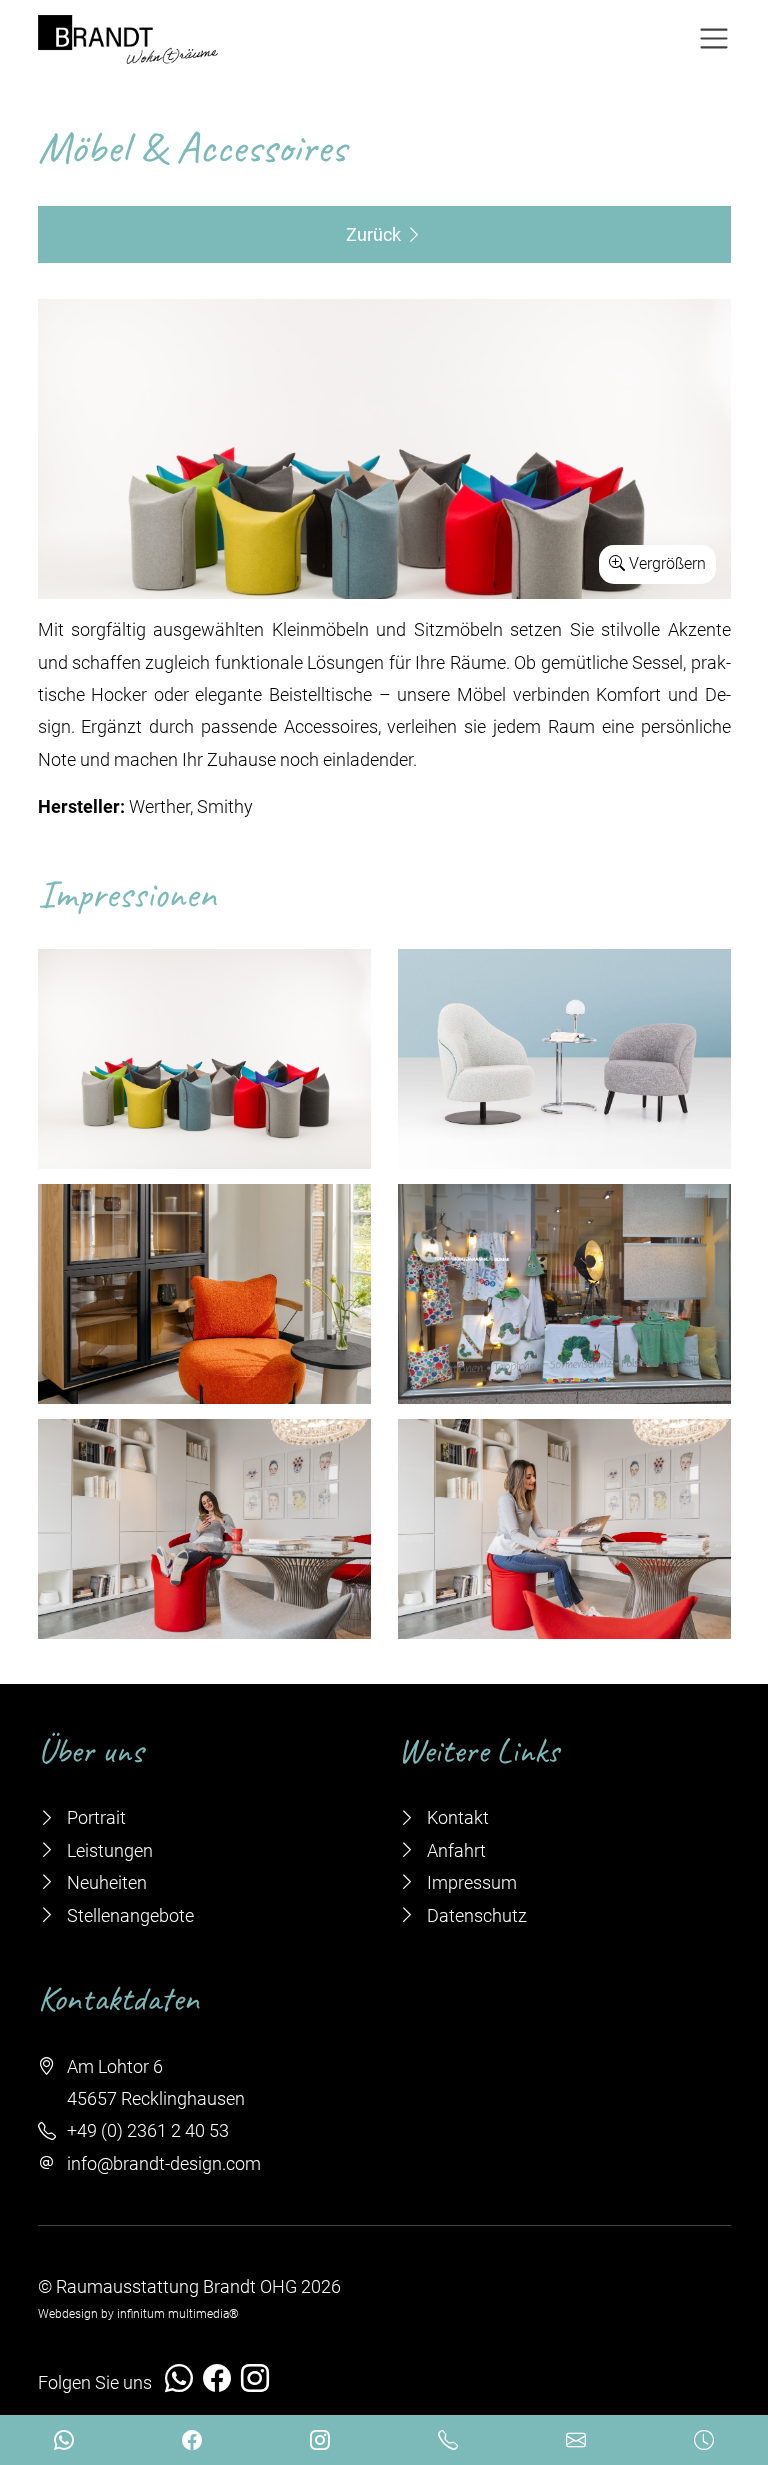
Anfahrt (454, 1850)
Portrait (94, 1817)
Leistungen (108, 1850)
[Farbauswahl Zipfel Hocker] (384, 449)
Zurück (375, 234)
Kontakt (456, 1817)
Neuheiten (105, 1882)
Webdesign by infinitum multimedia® (138, 2314)
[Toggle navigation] (714, 39)
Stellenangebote (128, 1915)
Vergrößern (665, 563)
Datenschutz (475, 1915)
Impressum (470, 1882)
